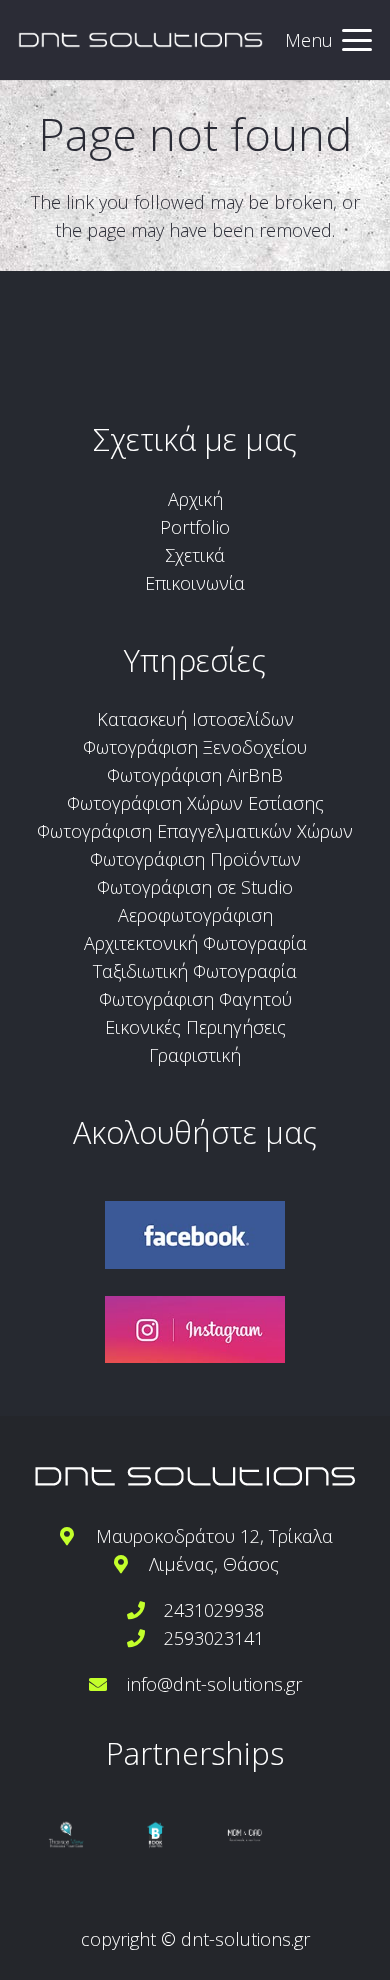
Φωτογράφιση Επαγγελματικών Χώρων (195, 831)
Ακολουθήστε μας (195, 1132)
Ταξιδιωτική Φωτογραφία (195, 971)
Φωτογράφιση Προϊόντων (195, 859)
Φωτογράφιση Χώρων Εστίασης (195, 803)
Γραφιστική (195, 1055)
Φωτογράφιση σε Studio (195, 887)
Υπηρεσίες (195, 660)
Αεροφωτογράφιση (195, 915)
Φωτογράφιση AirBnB (195, 775)
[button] (329, 40)
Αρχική (195, 499)
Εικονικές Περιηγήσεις (195, 1027)
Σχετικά (195, 555)
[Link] (140, 40)
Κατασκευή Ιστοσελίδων (195, 719)
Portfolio (195, 527)
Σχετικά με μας (195, 439)
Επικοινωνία (195, 583)
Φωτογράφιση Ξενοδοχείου (195, 747)
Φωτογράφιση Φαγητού (195, 999)
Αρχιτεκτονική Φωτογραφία (195, 943)
